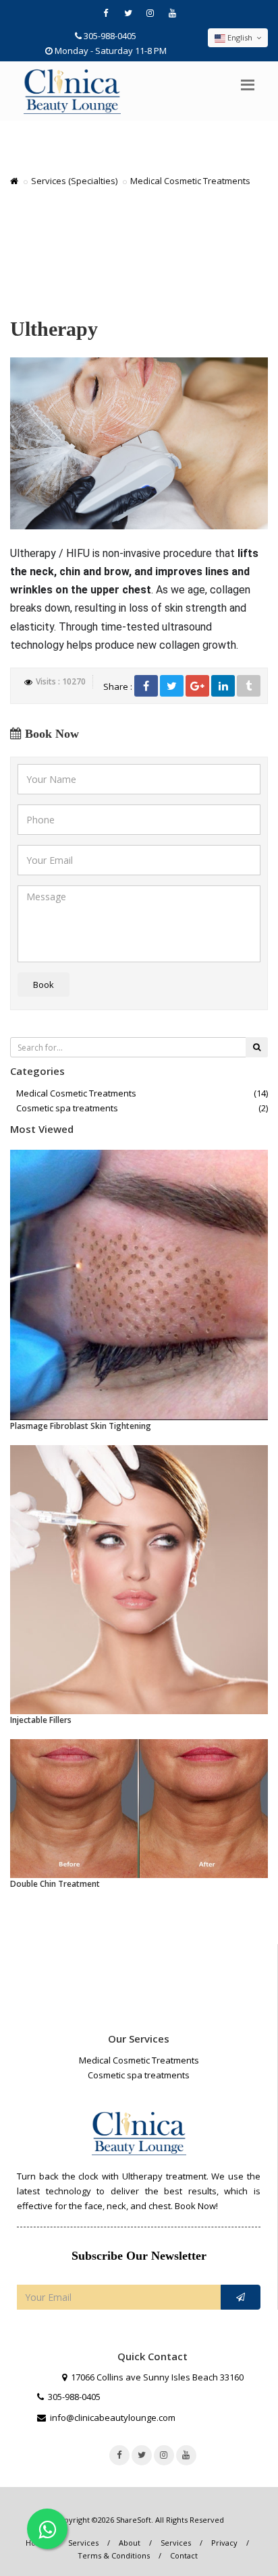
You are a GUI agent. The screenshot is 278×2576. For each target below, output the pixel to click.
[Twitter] (172, 686)
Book (44, 985)
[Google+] (197, 686)
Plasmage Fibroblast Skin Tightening (81, 1426)
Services (83, 2543)
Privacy (224, 2543)
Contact (184, 2555)
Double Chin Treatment (55, 1884)
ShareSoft (134, 2520)
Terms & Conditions (114, 2555)
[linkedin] (223, 686)
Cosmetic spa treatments (67, 1108)
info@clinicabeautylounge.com (113, 2418)
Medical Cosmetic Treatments (76, 1093)
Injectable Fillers (41, 1720)
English (240, 37)
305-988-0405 (110, 36)
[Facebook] (146, 686)
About (130, 2543)
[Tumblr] (249, 686)
